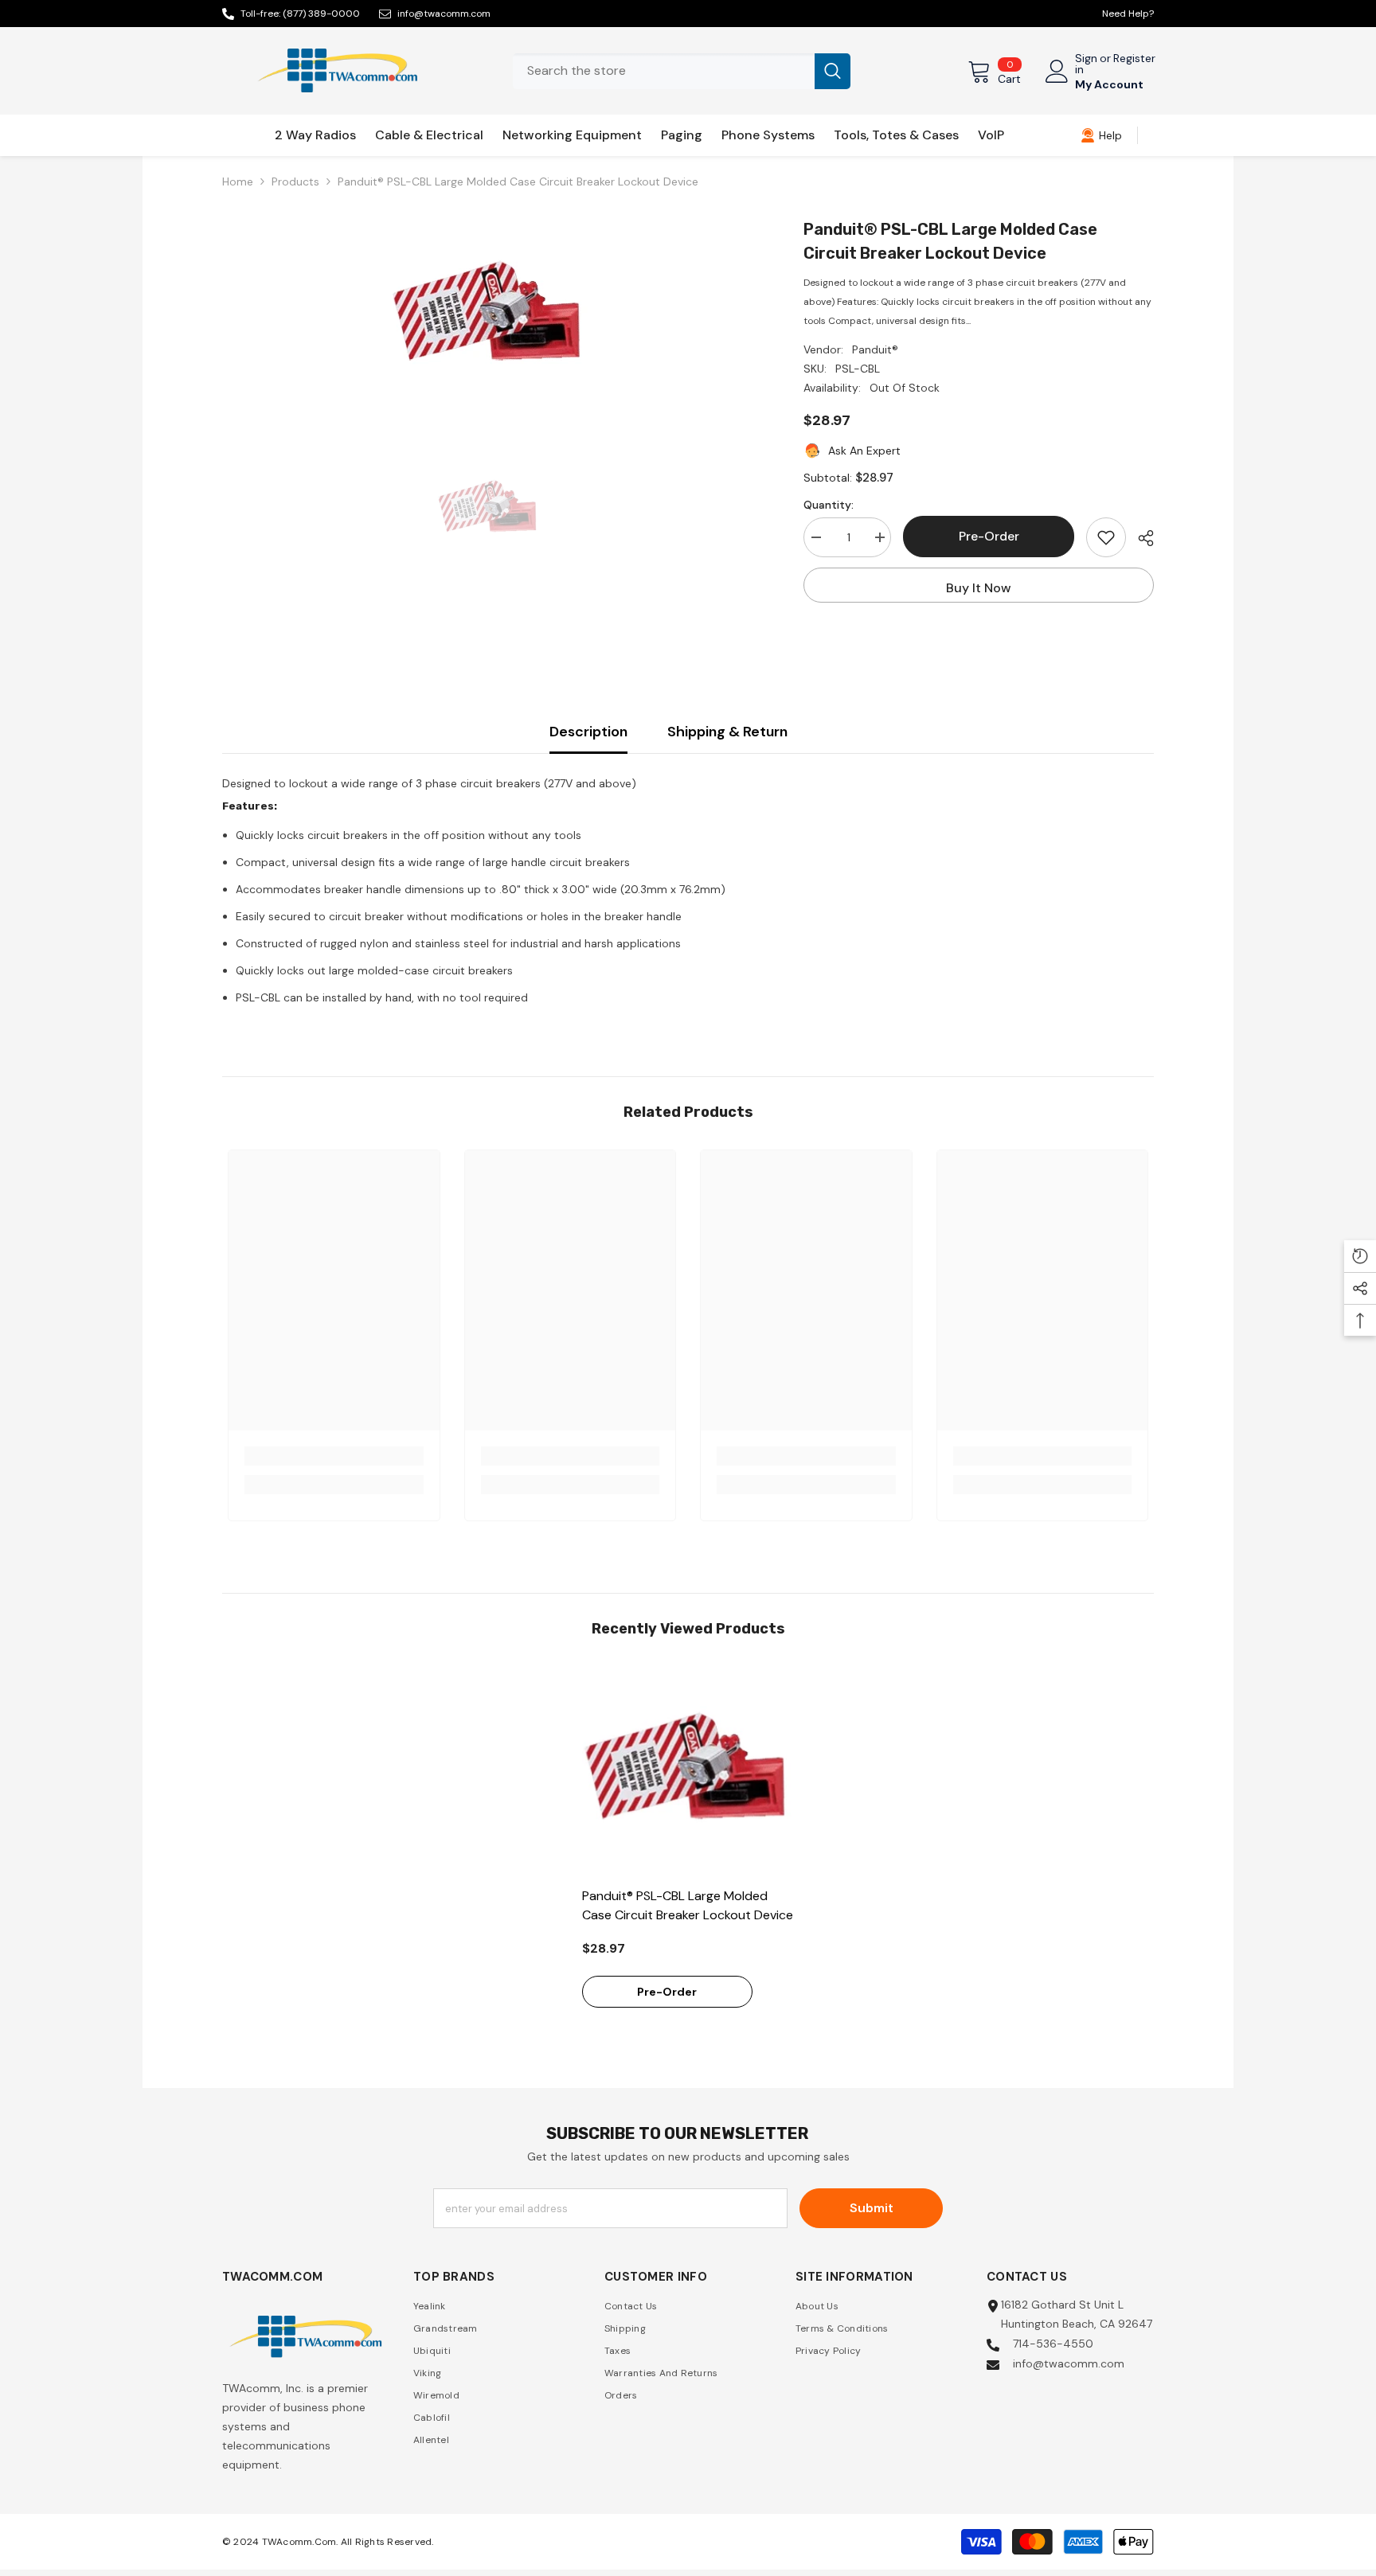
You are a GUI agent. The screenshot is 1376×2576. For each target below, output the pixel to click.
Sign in (1086, 64)
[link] (1101, 135)
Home (238, 181)
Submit (872, 2208)
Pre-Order (989, 536)
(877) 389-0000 (321, 14)
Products (295, 181)
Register (1134, 59)
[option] (489, 317)
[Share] (1140, 538)
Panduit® (875, 349)
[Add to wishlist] (1106, 537)
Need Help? (1128, 14)
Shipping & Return (727, 732)
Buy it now (979, 588)
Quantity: (829, 505)
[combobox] (664, 71)
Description (588, 732)
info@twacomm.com (444, 14)
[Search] (682, 71)
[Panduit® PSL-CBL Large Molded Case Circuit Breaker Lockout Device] (688, 1772)
